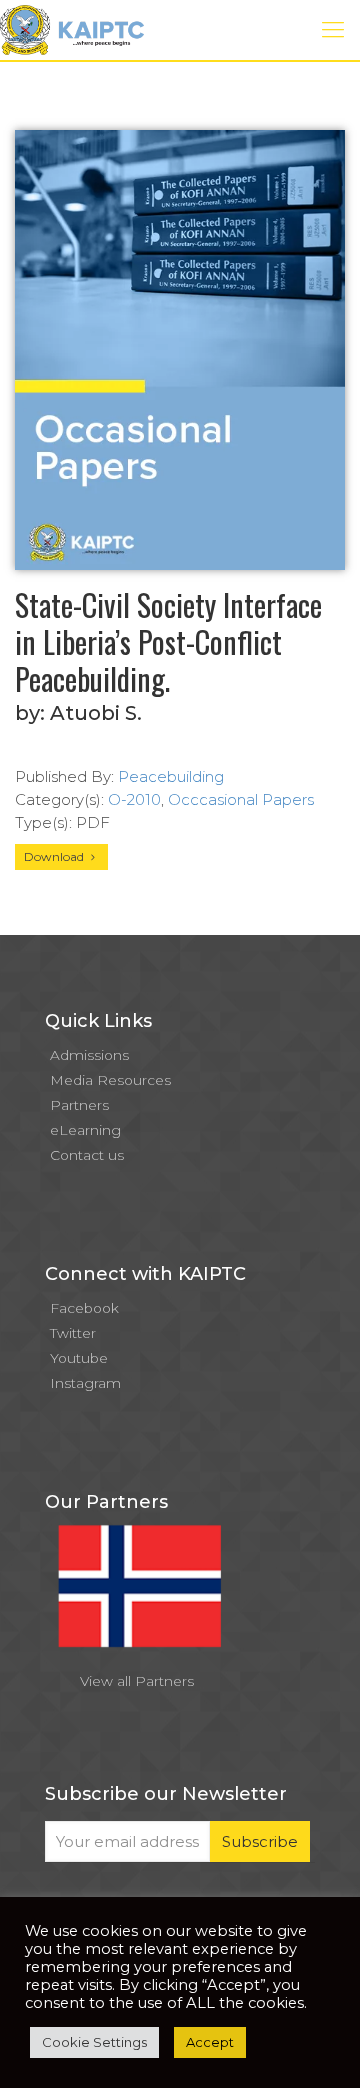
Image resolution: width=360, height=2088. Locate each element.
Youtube (79, 1358)
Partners (79, 1105)
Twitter (73, 1333)
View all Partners (137, 1681)
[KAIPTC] (72, 30)
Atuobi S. (96, 713)
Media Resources (110, 1080)
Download (55, 856)
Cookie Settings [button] (94, 2042)
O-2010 (134, 799)
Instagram (85, 1383)
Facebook (84, 1308)
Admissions (89, 1055)
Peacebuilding (171, 776)
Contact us (87, 1155)
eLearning (85, 1130)
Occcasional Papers (241, 799)
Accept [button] (210, 2042)
